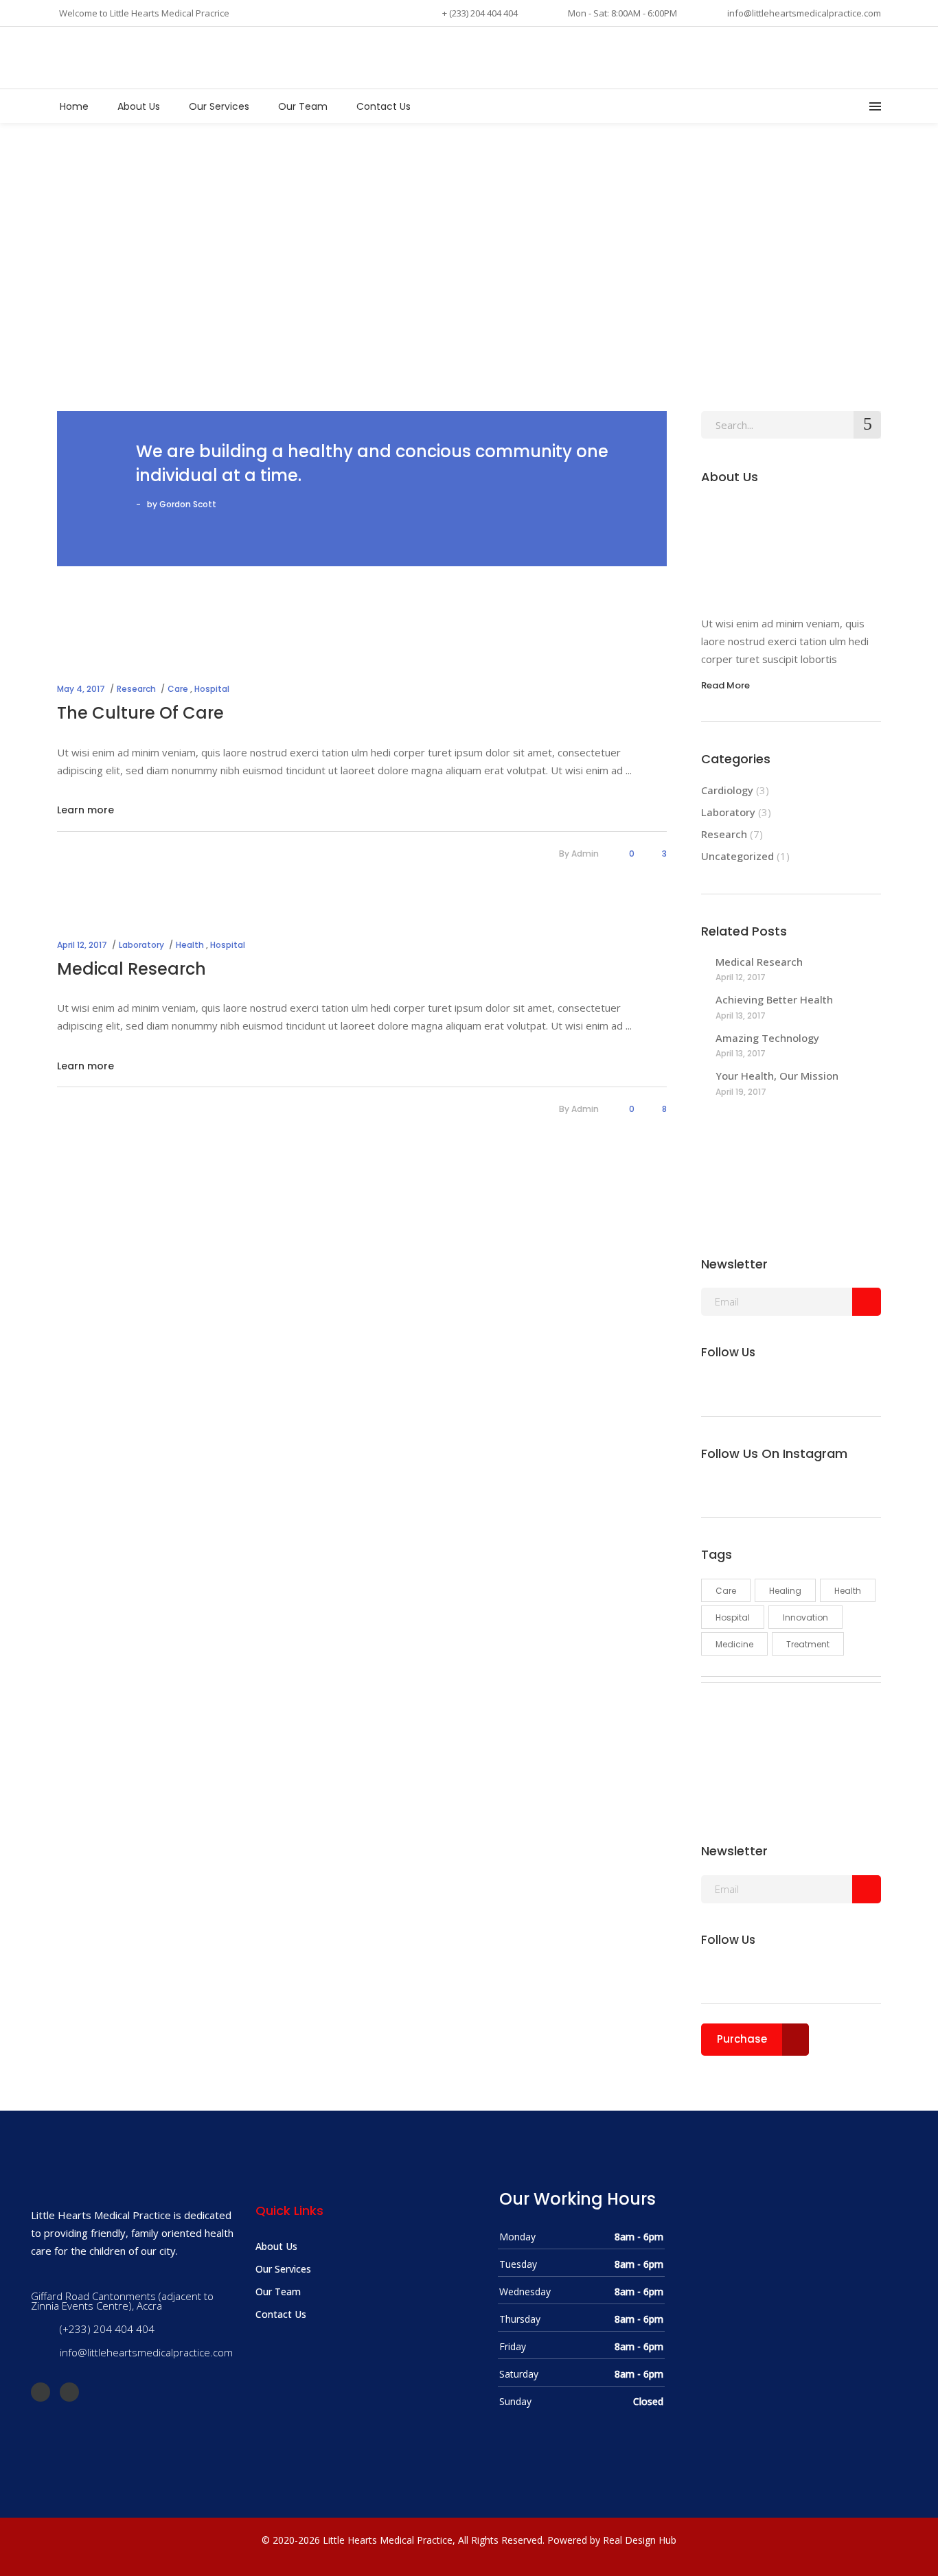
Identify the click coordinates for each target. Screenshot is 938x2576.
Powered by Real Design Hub (612, 2540)
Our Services (283, 2269)
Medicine (734, 1644)
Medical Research (131, 969)
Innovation (805, 1617)
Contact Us (281, 2314)
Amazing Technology (767, 1038)
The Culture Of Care (140, 713)
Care (178, 689)
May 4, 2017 (81, 689)
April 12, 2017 (82, 945)
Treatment (808, 1644)
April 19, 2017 (741, 1092)
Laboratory (141, 945)
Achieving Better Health (774, 999)
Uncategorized (737, 856)
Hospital (212, 689)
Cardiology (727, 790)
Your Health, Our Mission (777, 1076)
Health (190, 945)
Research (136, 689)
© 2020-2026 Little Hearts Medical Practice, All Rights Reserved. (403, 2540)
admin (585, 854)
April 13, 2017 (741, 1016)
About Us (276, 2246)
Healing (785, 1591)
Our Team (278, 2291)
